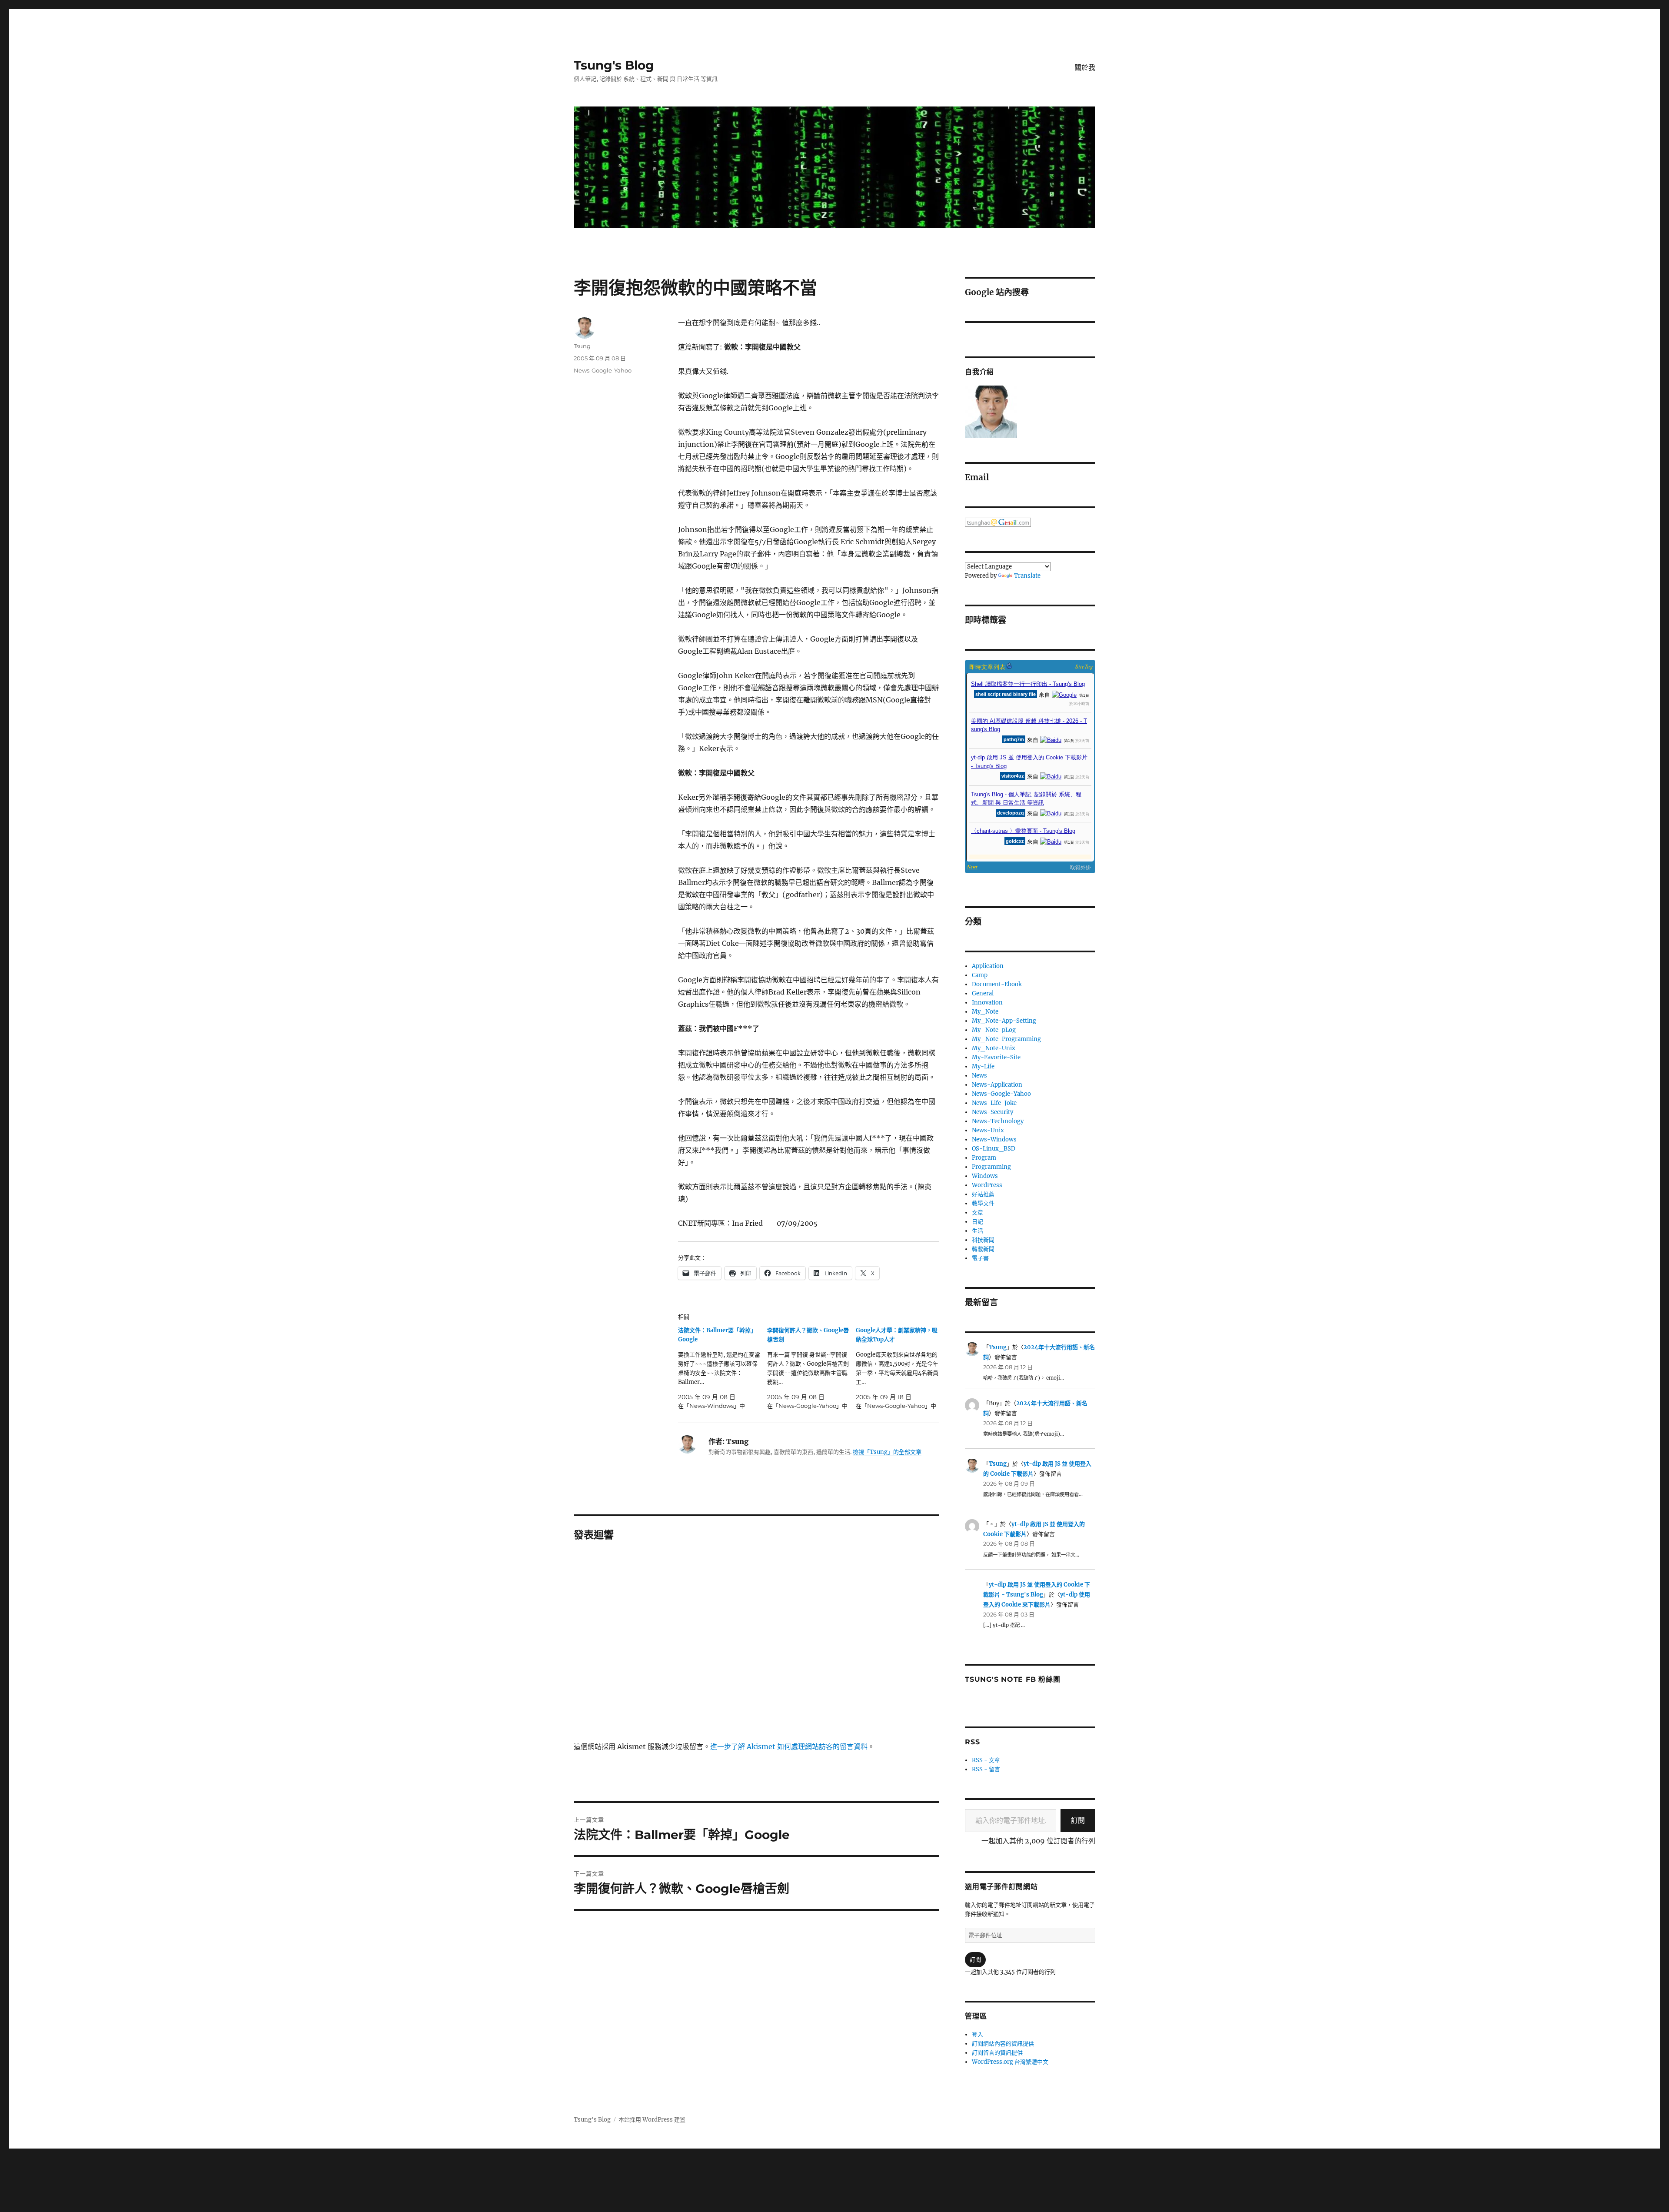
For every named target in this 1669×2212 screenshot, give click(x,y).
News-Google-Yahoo (603, 370)
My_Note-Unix (994, 1048)
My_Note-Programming (1006, 1039)
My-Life (983, 1066)
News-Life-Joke (994, 1103)
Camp (980, 975)
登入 (977, 2034)
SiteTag (1084, 666)
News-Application (997, 1085)
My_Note (985, 1012)
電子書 (980, 1258)
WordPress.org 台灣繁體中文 (1010, 2062)
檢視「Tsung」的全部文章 (887, 1452)
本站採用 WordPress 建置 (652, 2120)
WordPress (987, 1185)
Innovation (987, 1003)
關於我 (1085, 68)
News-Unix (988, 1130)
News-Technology (998, 1121)
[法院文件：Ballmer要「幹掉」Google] (723, 1368)
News (979, 1076)
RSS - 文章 (986, 1760)
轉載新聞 (983, 1249)
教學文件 (983, 1203)
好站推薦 (983, 1194)
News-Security (992, 1112)
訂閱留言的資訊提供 (997, 2053)
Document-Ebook (997, 984)
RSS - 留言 (986, 1769)
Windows (985, 1176)
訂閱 (1078, 1820)
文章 (977, 1212)
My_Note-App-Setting (1004, 1021)
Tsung (582, 346)
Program (984, 1158)
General (983, 993)
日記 (977, 1222)
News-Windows (994, 1139)
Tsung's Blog (614, 65)
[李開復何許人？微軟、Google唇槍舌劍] (812, 1368)
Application (988, 966)
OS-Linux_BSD (994, 1149)
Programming (991, 1167)
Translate (1027, 576)
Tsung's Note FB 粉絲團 (1012, 1679)
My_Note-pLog (994, 1030)
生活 (977, 1231)
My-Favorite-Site (996, 1057)
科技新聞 (983, 1240)
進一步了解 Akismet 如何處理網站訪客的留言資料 (789, 1746)
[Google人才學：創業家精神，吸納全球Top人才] (900, 1368)
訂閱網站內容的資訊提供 (1003, 2044)
